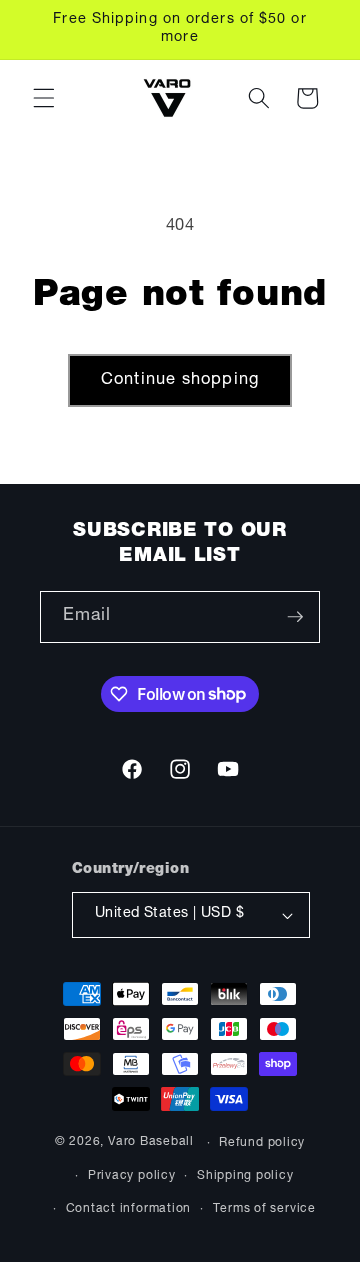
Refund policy (262, 1143)
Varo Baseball (151, 1143)
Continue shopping (180, 380)
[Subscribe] (295, 617)
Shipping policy (245, 1176)
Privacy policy (132, 1176)
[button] (44, 98)
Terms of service (264, 1209)
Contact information (129, 1209)
